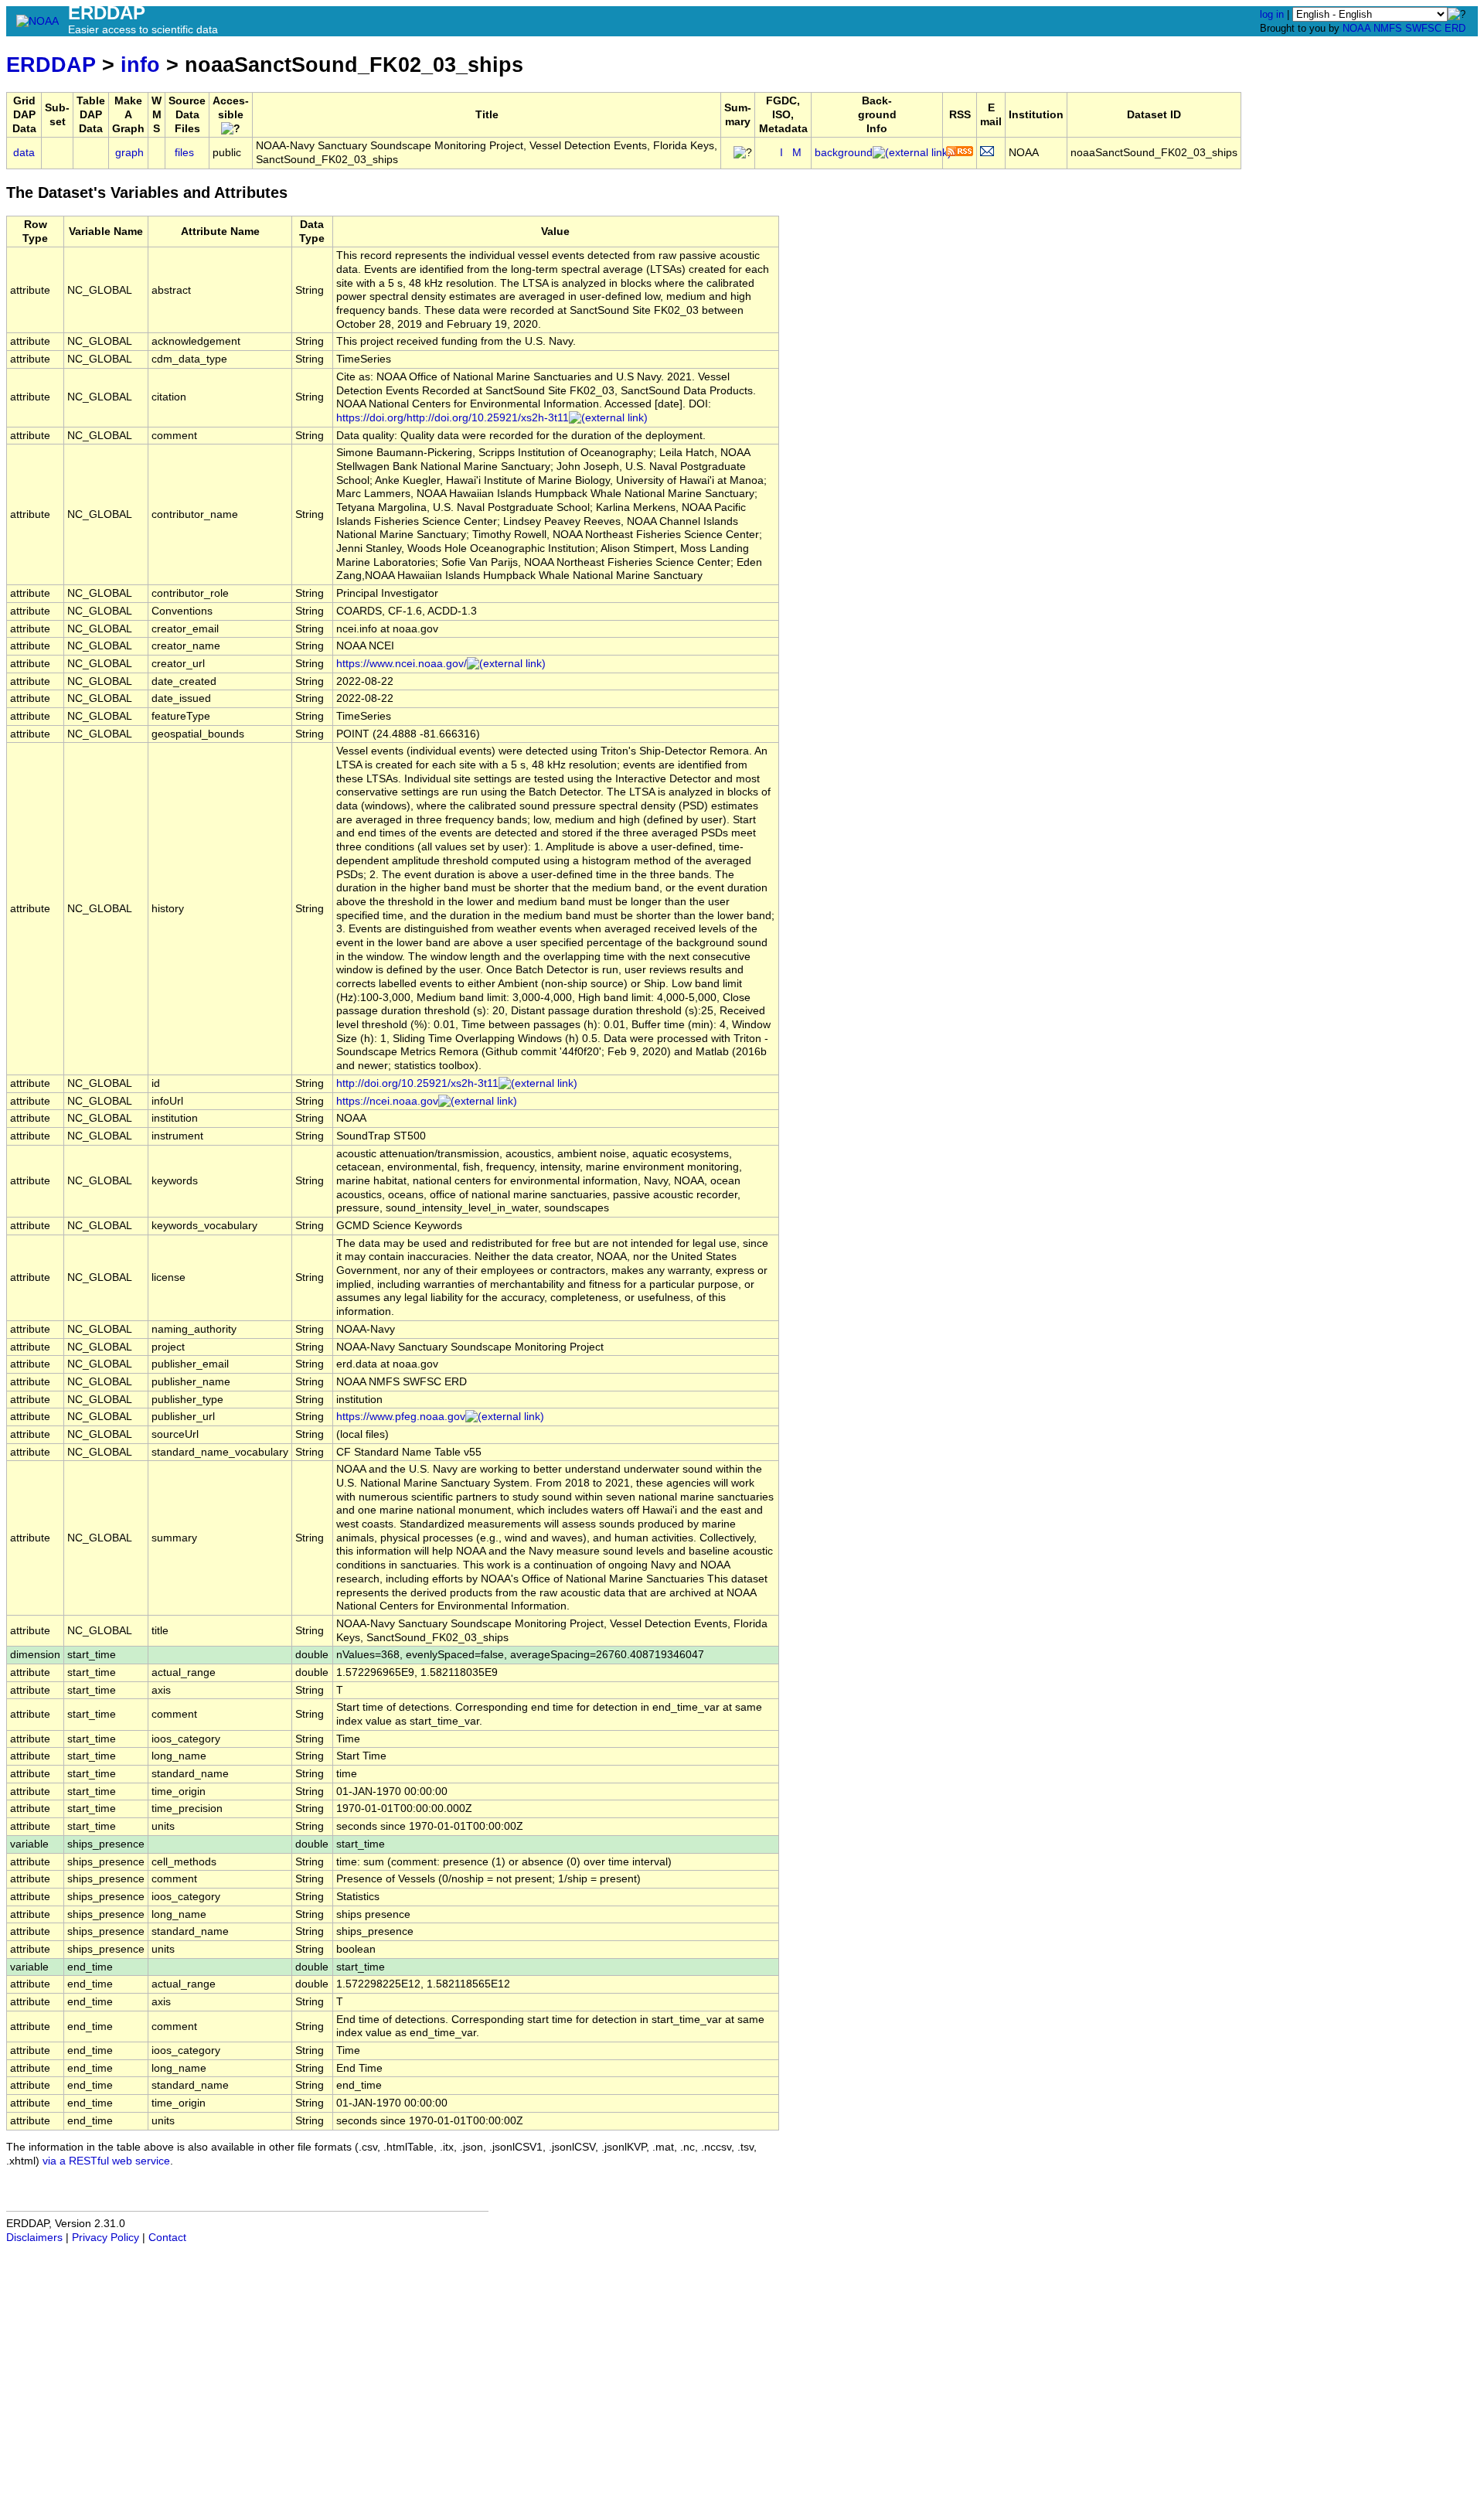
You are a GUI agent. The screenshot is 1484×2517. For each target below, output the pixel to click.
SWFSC (1423, 28)
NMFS (1388, 28)
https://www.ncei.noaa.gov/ (402, 664)
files (184, 153)
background (844, 153)
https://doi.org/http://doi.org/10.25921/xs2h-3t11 (453, 418)
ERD (1455, 28)
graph (129, 153)
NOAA (1356, 28)
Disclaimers (34, 2238)
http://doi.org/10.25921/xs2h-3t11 (417, 1083)
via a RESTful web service (106, 2161)
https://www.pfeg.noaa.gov (401, 1417)
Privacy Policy (106, 2238)
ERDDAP (51, 65)
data (24, 153)
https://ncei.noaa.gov (387, 1101)
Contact (167, 2238)
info (140, 65)
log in (1272, 14)
